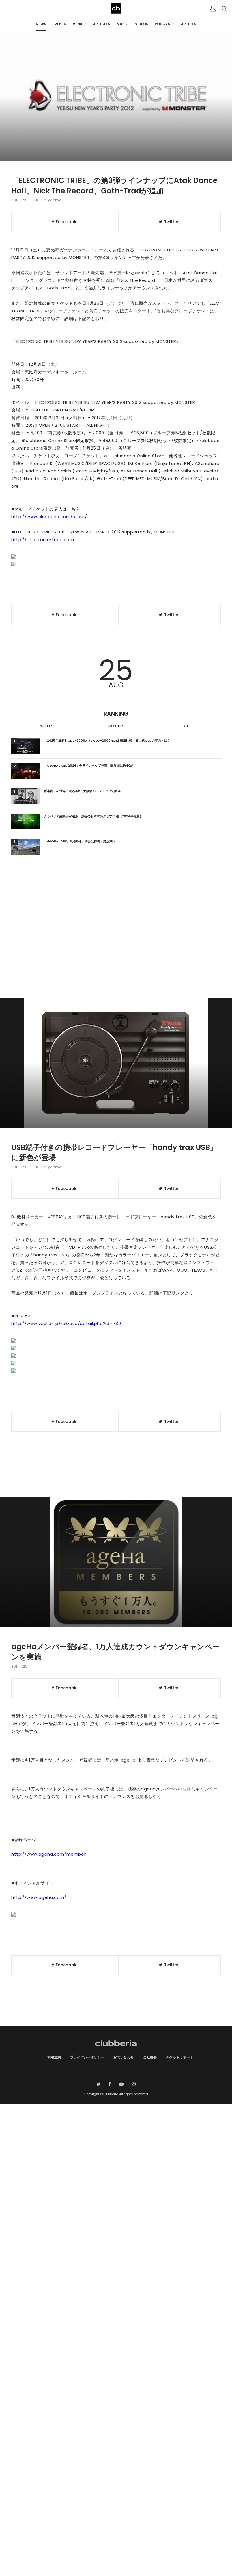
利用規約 (54, 2057)
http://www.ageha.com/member (49, 1854)
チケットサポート (180, 2057)
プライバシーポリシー (87, 2057)
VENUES (80, 24)
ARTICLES (102, 24)
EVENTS (59, 24)
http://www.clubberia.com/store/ (49, 517)
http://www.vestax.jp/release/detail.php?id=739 (66, 1323)
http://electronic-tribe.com (43, 540)
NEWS (41, 24)
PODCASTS (165, 24)
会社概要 (150, 2057)
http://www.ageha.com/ (39, 1897)
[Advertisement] (116, 936)
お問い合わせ (124, 2057)
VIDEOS (142, 24)
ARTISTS (189, 24)
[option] (46, 727)
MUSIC (123, 24)
